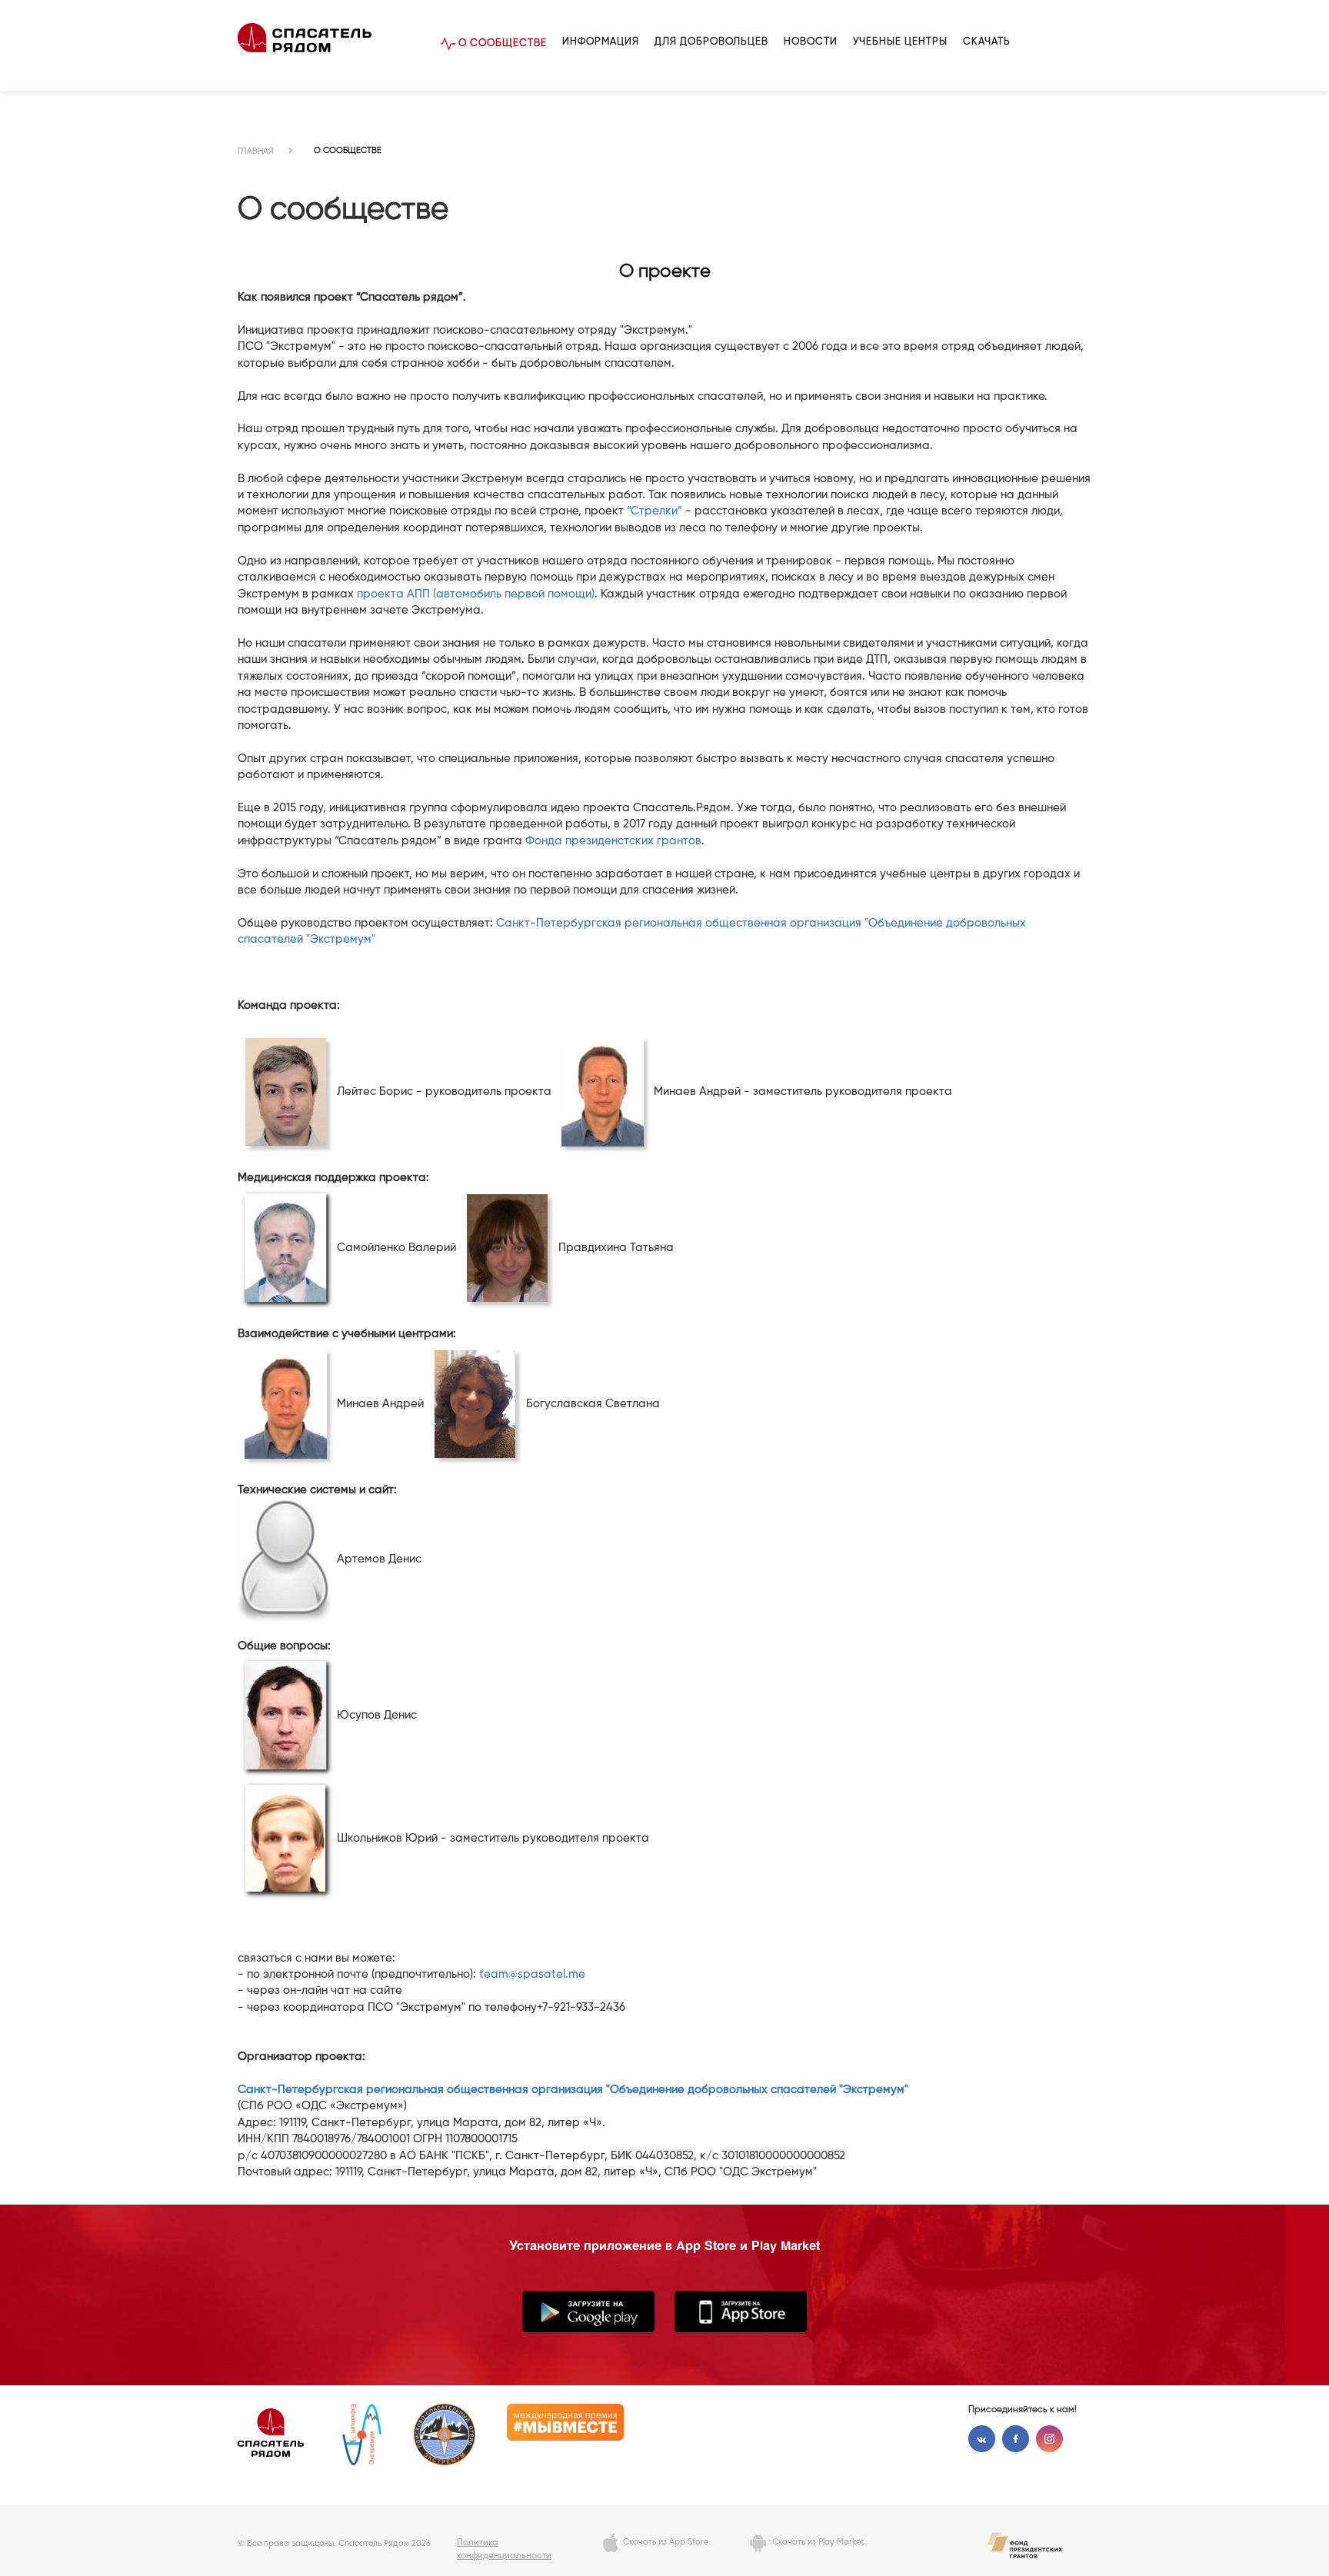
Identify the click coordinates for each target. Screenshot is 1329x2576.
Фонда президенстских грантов (613, 841)
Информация (601, 42)
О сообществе (501, 43)
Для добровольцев (711, 42)
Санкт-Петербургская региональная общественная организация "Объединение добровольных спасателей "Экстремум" (573, 2090)
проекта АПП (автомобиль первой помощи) (476, 594)
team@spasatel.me (532, 1974)
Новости (811, 42)
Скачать (987, 42)
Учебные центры (900, 42)
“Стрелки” (655, 511)
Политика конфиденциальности (504, 2549)
